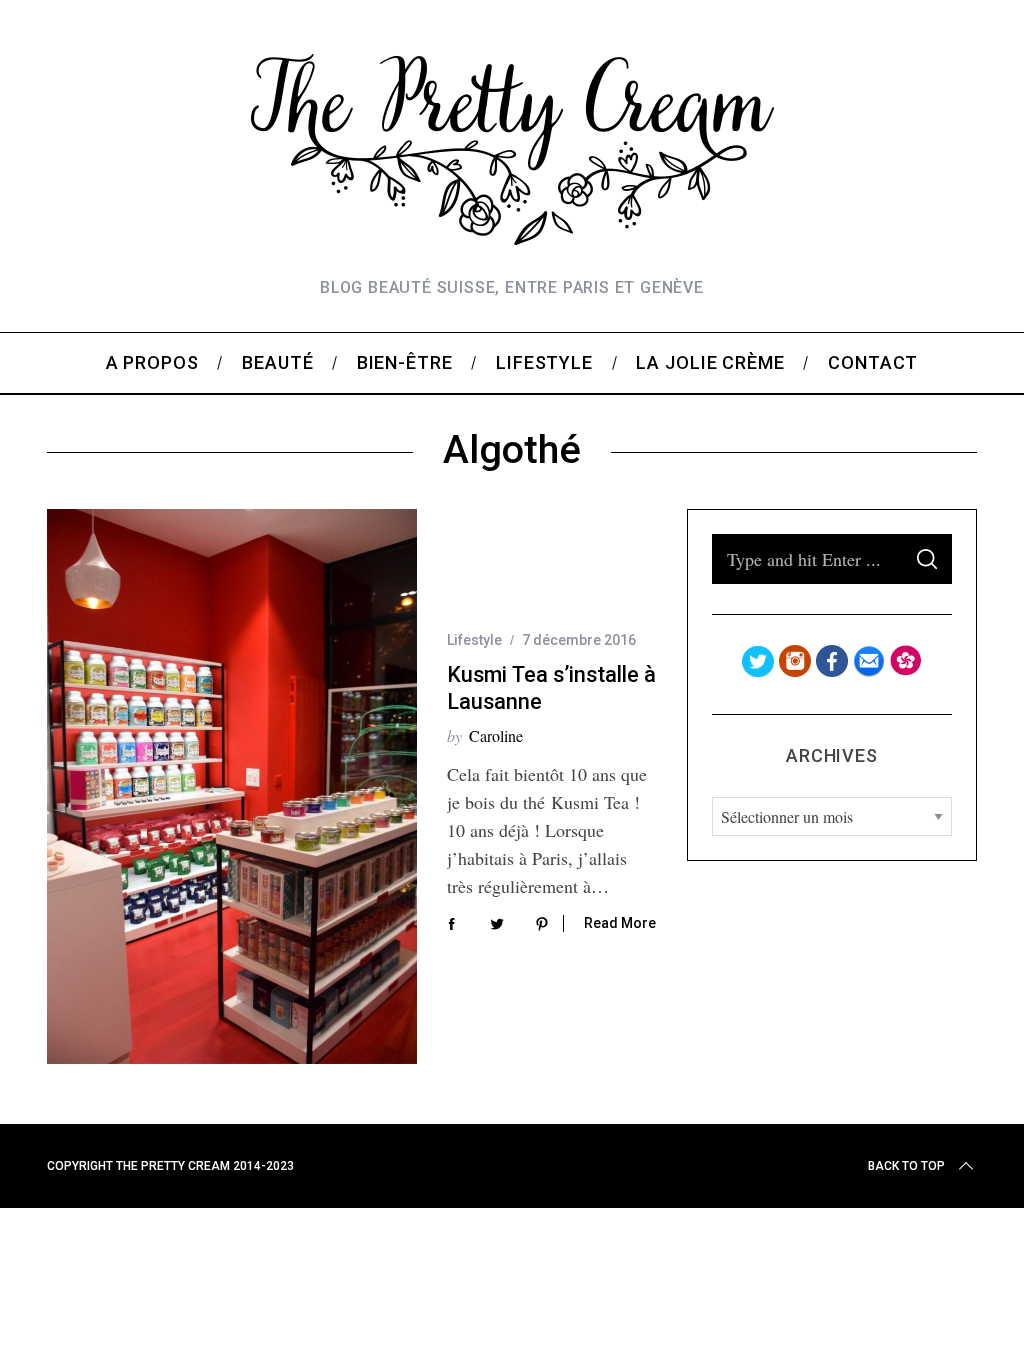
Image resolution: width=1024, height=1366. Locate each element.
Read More (620, 923)
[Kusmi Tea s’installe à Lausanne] (232, 786)
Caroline (496, 735)
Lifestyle (474, 640)
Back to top (906, 1166)
